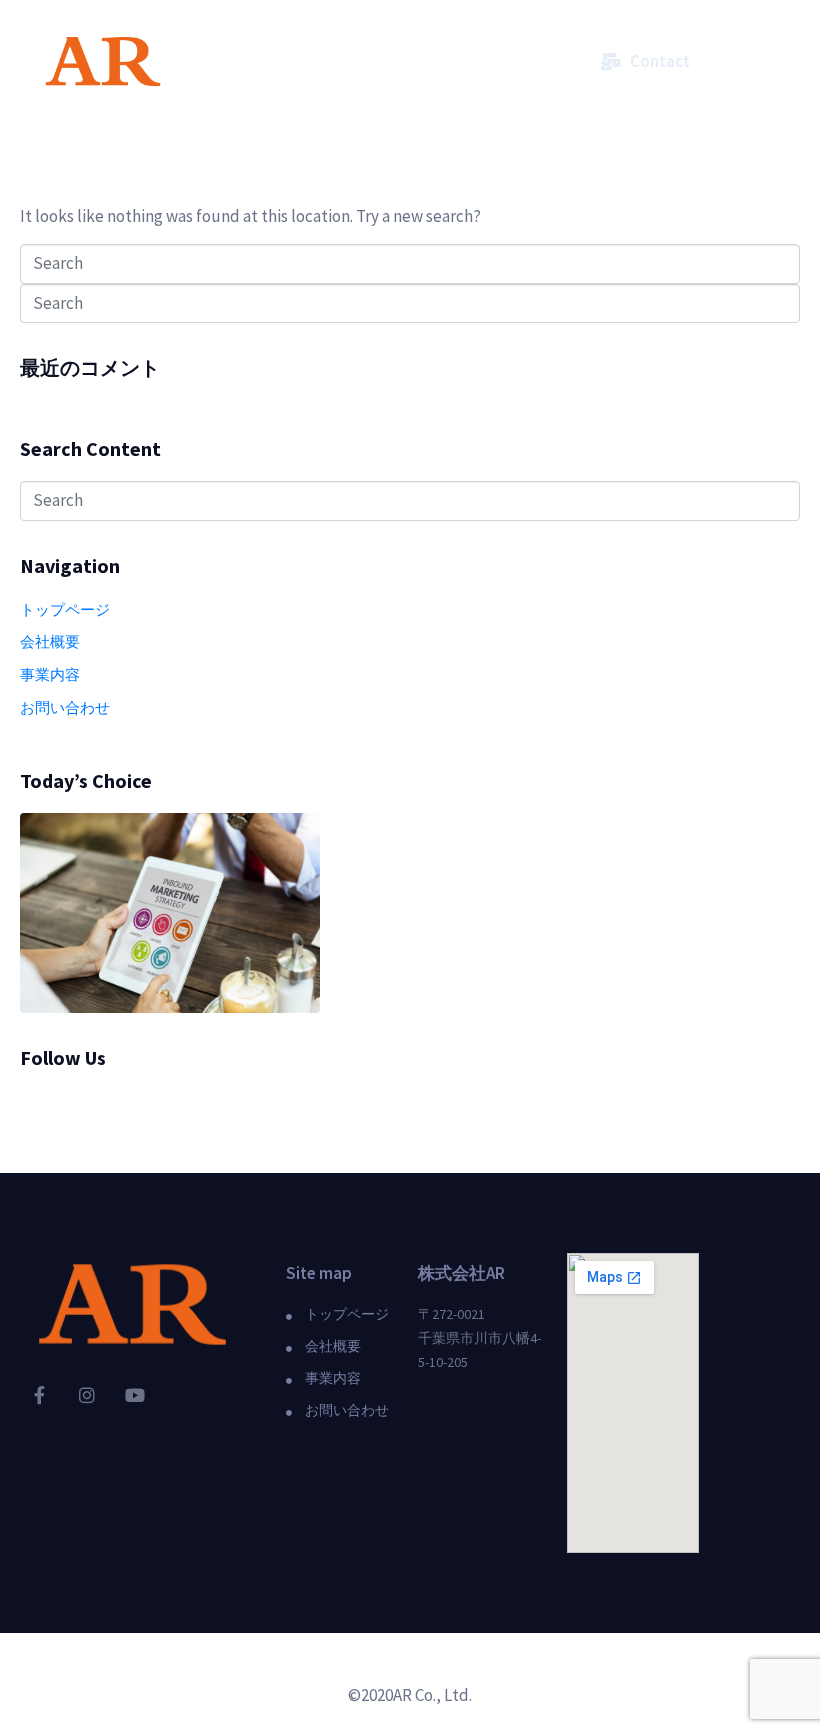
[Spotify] (69, 1109)
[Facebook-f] (39, 1395)
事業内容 (50, 674)
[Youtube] (135, 1395)
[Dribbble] (34, 1109)
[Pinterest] (174, 1109)
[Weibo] (139, 1109)
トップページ (65, 609)
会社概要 (50, 641)
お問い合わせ (65, 707)
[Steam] (104, 1109)
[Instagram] (87, 1395)
